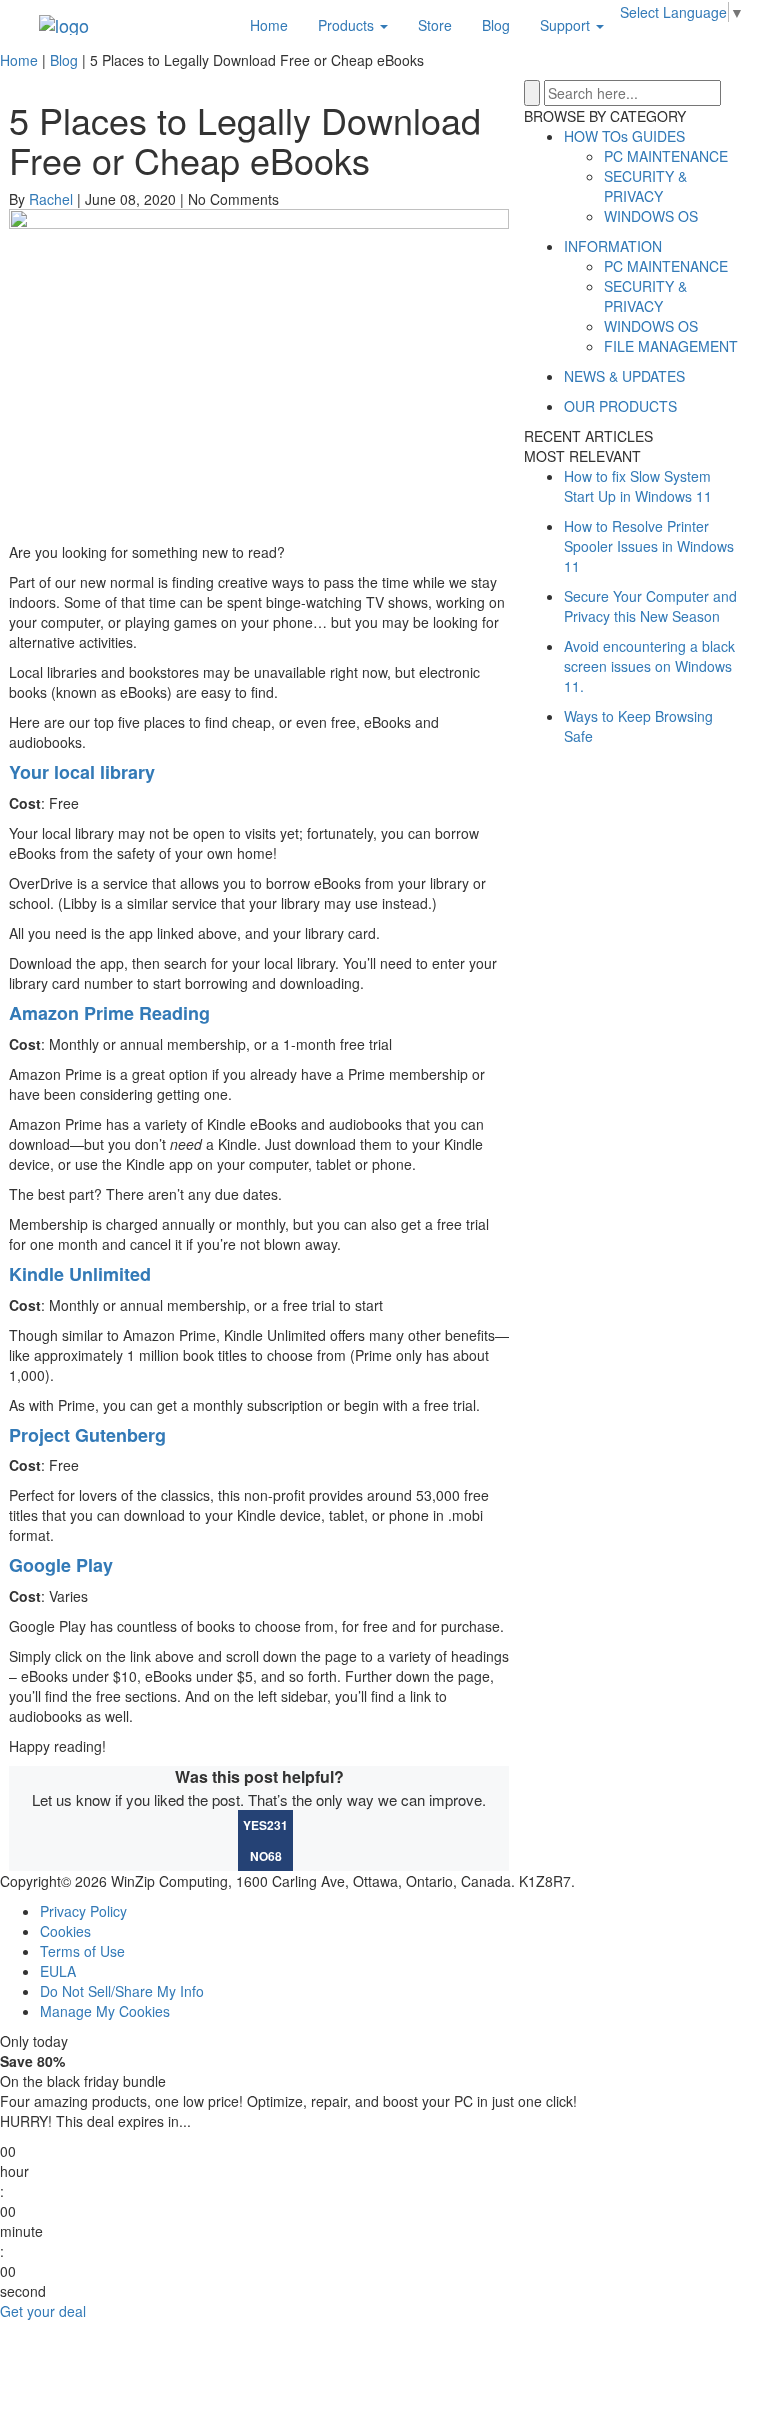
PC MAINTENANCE (666, 156)
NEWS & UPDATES (624, 376)
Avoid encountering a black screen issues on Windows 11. (649, 666)
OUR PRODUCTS (620, 406)
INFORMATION (613, 246)
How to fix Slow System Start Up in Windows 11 (638, 486)
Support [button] (567, 25)
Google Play (61, 1565)
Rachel (51, 199)
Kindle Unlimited (80, 1274)
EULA (58, 1971)
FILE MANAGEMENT (671, 346)
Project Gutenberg (87, 1435)
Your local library (82, 772)
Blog (496, 25)
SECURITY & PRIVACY (645, 186)
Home (269, 25)
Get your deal (43, 2311)
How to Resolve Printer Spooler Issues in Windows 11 (649, 546)
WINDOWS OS (651, 216)
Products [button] (348, 25)
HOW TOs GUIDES (624, 136)
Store (435, 25)
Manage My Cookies (105, 2011)
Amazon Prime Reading (109, 1013)
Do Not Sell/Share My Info (122, 1991)
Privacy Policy (83, 1911)
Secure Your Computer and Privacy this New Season (650, 606)
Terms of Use (82, 1951)
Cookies (65, 1931)
